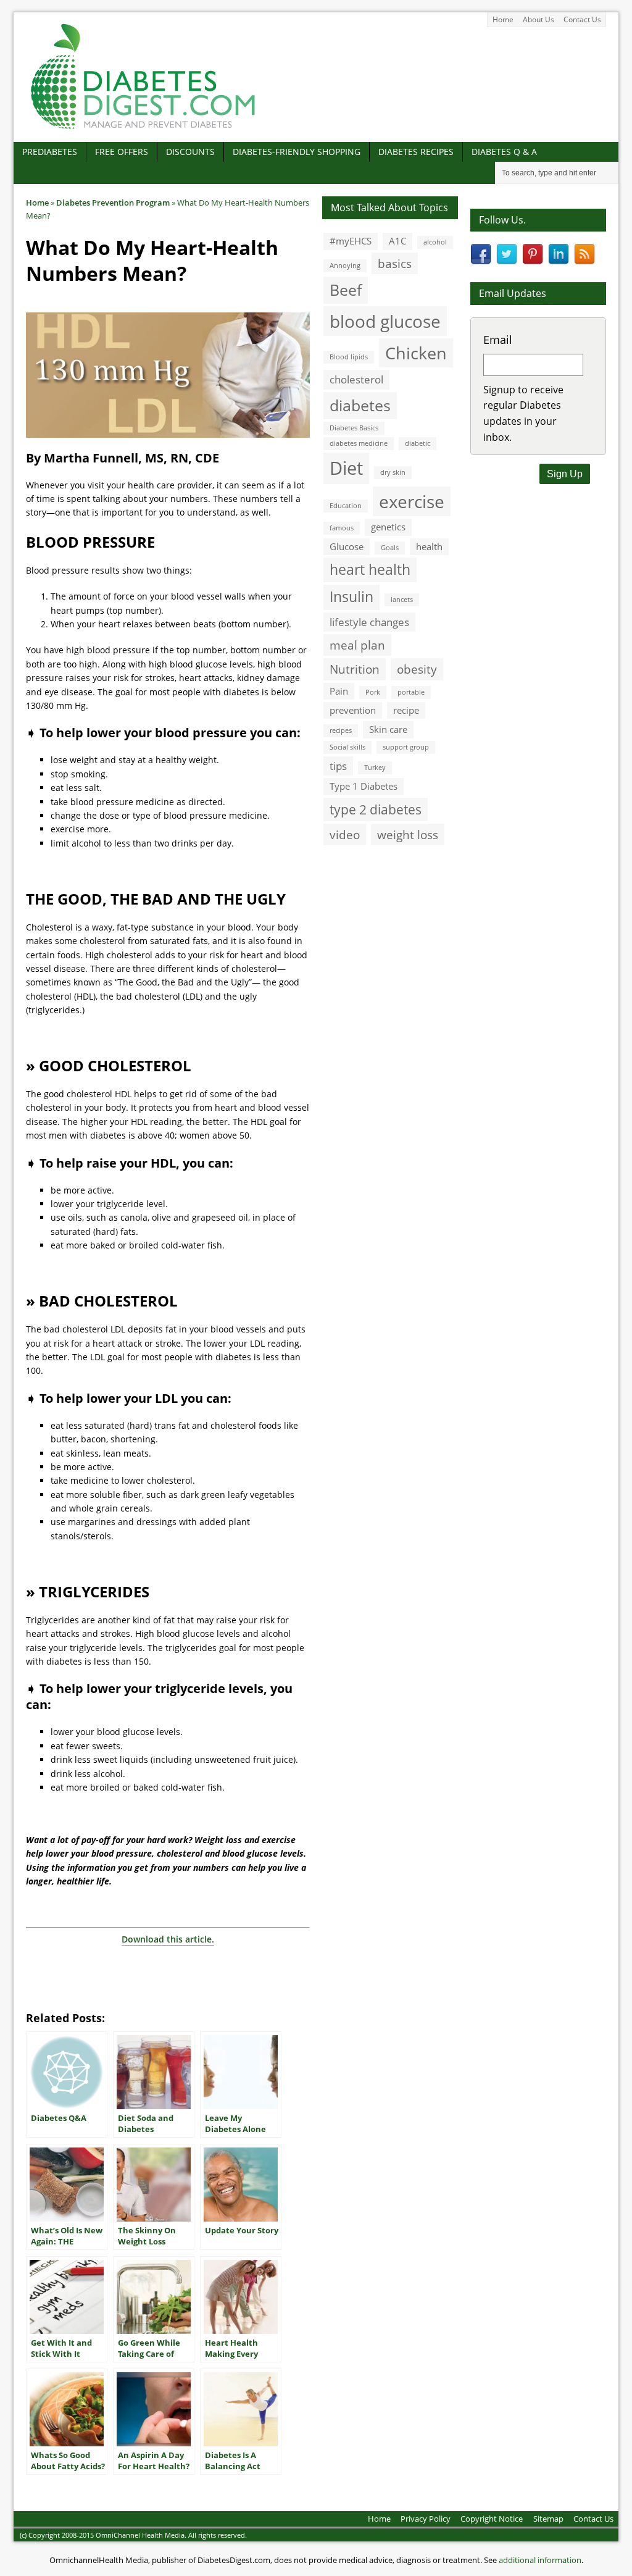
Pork (373, 692)
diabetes (360, 405)
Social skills (347, 747)
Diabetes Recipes (416, 152)
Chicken (416, 353)
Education (346, 506)
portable (411, 692)
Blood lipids (349, 357)
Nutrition (355, 669)
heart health (370, 570)
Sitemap (548, 2519)
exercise (412, 501)
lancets (402, 600)
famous (342, 528)
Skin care (388, 729)
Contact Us (582, 19)
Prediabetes (50, 152)
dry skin (393, 472)
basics (395, 263)
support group (406, 747)
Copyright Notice (492, 2519)
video (345, 834)
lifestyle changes (369, 622)
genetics (388, 527)
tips (338, 766)
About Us (538, 19)
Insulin (351, 597)
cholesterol (356, 379)
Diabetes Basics (354, 428)
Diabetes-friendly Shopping (297, 152)
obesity (417, 669)
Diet (346, 468)
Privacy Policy (426, 2519)
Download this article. (168, 1939)
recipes (341, 730)
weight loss (408, 834)
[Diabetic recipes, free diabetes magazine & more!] (143, 129)
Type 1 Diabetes (364, 786)
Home (503, 19)
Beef (346, 290)
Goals (390, 548)
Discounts (190, 152)
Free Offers (122, 152)
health (429, 546)
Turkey (375, 767)
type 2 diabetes (376, 809)
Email (498, 340)
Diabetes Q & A (504, 152)
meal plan (357, 645)
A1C (397, 241)
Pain (339, 691)
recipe (406, 710)
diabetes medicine (359, 443)
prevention (353, 710)
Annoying (345, 266)
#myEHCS (351, 241)
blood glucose (385, 321)
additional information (540, 2560)
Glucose (347, 546)
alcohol (435, 242)
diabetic (418, 443)
